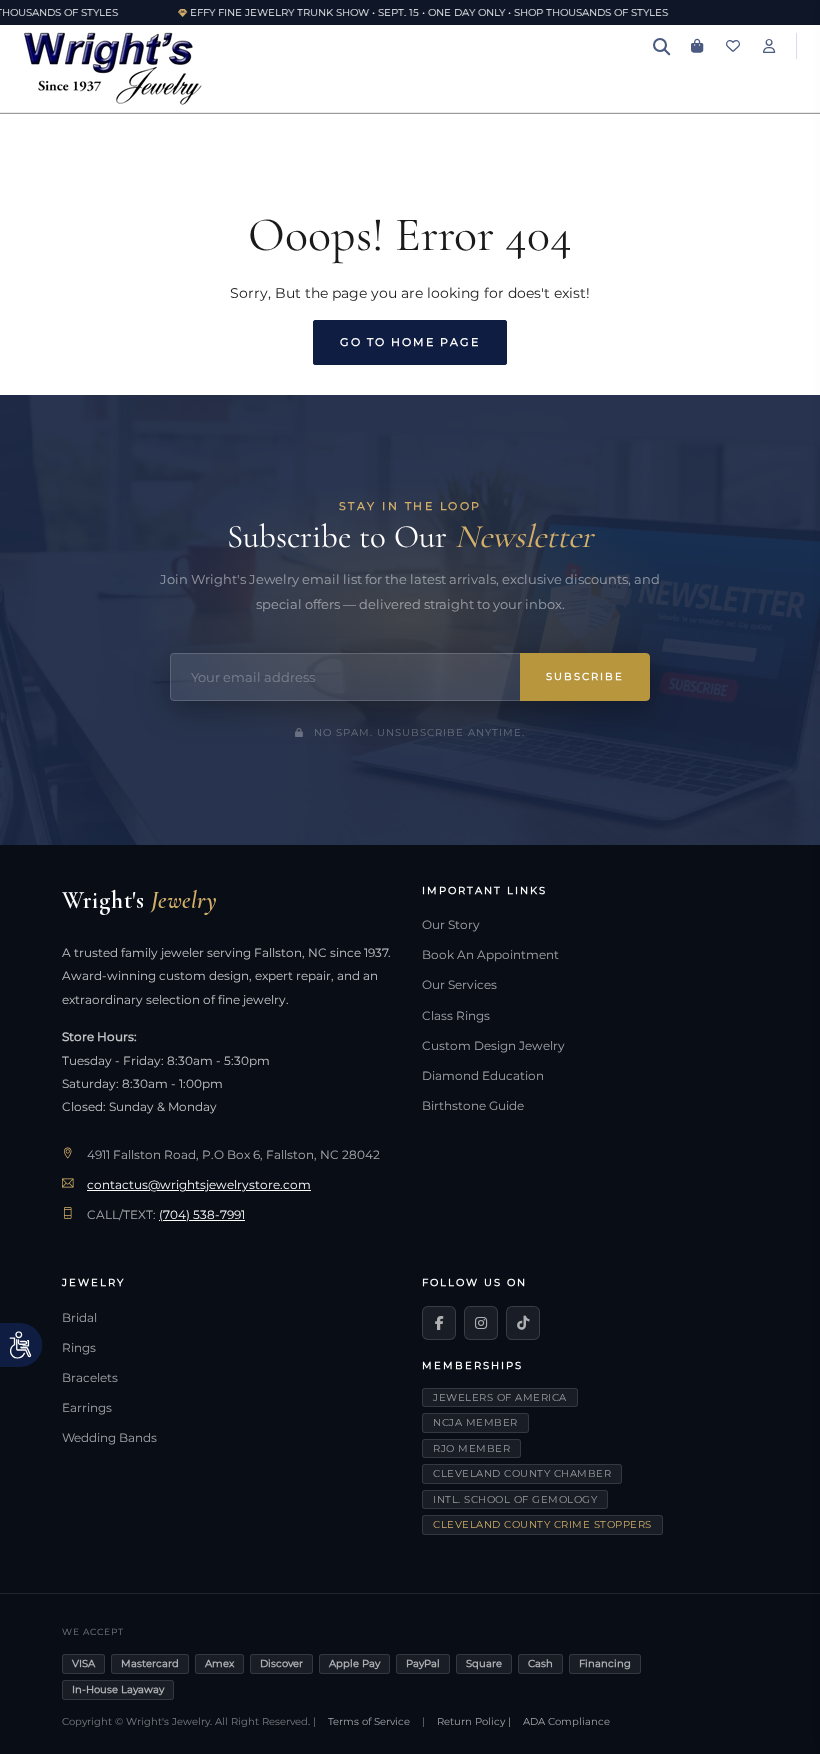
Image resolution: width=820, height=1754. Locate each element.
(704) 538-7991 (202, 1215)
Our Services (459, 985)
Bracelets (90, 1378)
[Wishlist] (733, 46)
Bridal (79, 1318)
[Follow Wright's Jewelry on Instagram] (481, 1323)
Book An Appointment (490, 955)
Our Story (451, 925)
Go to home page (410, 342)
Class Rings (456, 1016)
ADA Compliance (566, 1721)
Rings (79, 1348)
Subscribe (585, 676)
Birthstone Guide (473, 1106)
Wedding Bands (109, 1438)
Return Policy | (474, 1721)
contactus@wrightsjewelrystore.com (199, 1185)
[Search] (661, 46)
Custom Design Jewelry (493, 1046)
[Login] (769, 46)
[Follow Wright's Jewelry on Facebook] (439, 1323)
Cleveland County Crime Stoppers (542, 1524)
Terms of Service (369, 1721)
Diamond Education (483, 1076)
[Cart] (697, 46)
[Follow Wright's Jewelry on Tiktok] (523, 1323)
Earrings (87, 1408)
